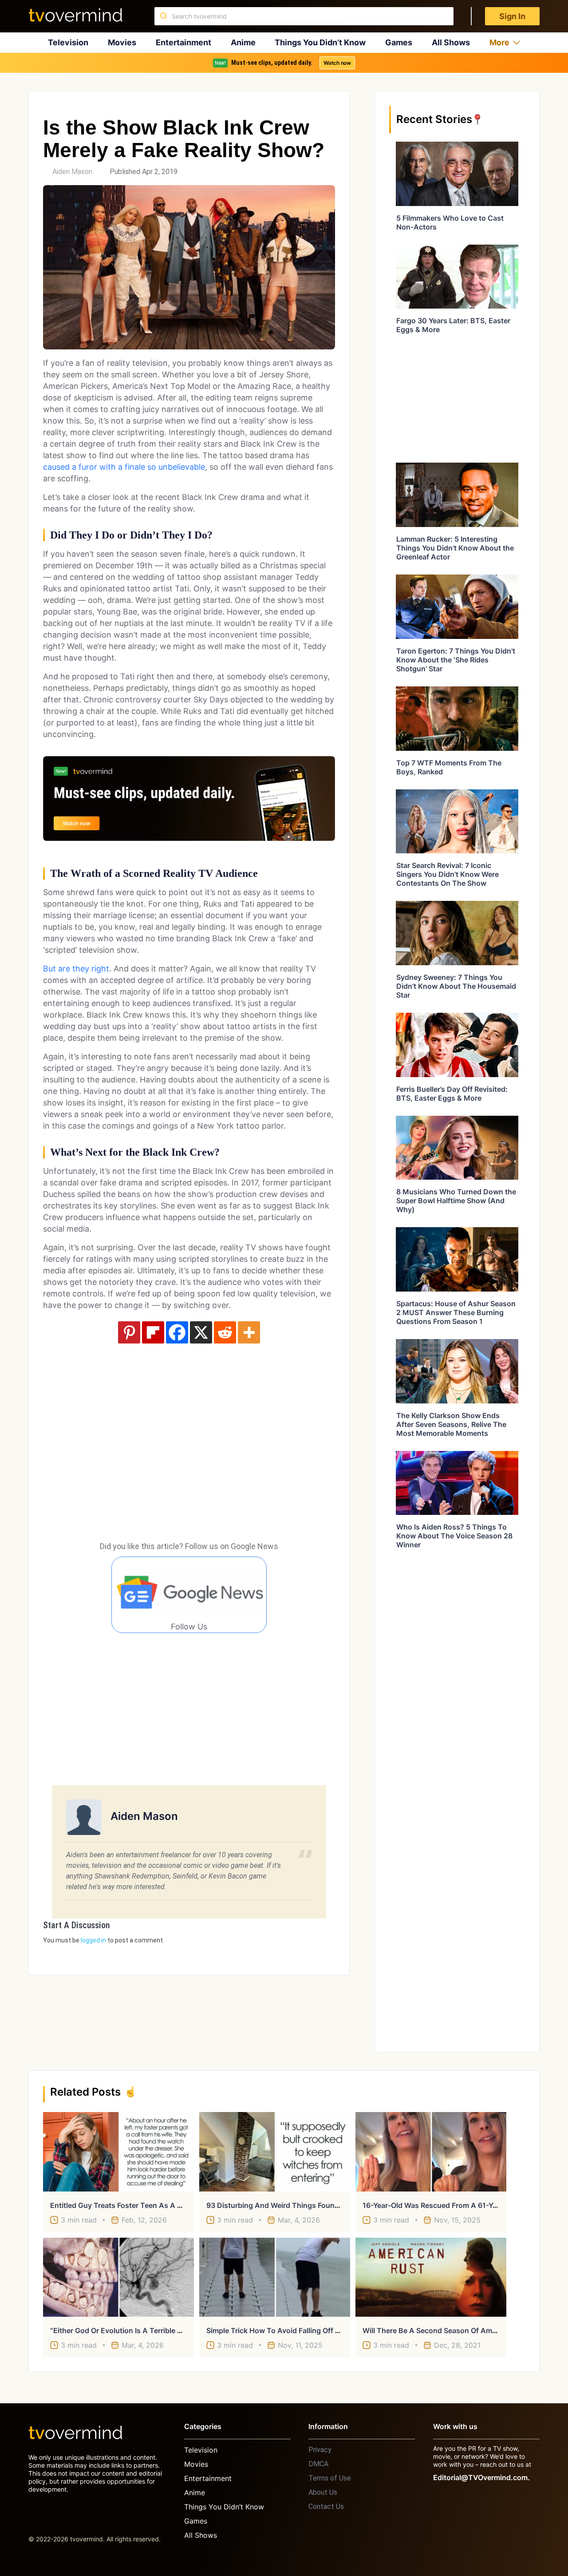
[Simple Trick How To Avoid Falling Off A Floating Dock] (275, 2277)
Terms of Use (330, 2478)
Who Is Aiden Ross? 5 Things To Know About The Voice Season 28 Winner (454, 1536)
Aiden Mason (72, 172)
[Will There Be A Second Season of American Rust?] (431, 2277)
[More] (249, 1332)
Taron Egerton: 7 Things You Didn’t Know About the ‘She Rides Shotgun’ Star (456, 660)
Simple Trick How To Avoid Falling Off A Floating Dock (298, 2330)
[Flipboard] (153, 1332)
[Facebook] (177, 1332)
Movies (122, 42)
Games (399, 42)
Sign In (512, 16)
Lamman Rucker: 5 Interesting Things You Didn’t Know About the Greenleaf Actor (455, 548)
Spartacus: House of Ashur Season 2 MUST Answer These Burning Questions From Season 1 (456, 1312)
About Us (323, 2492)
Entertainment (183, 42)
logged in (93, 1940)
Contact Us (326, 2507)
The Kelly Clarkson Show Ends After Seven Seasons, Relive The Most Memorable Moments (451, 1424)
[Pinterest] (129, 1332)
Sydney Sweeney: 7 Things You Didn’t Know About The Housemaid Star (456, 986)
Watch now (337, 63)
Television (68, 42)
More (499, 42)
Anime (243, 42)
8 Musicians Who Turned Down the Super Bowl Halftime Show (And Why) (456, 1201)
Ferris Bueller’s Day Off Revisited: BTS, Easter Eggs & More (452, 1094)
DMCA (318, 2464)
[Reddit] (225, 1332)
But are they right (76, 969)
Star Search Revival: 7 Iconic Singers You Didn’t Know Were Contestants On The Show (448, 874)
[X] (201, 1332)
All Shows (451, 42)
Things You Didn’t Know (320, 42)
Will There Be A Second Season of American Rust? (448, 2330)
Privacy (320, 2450)
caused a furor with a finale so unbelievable (124, 467)
